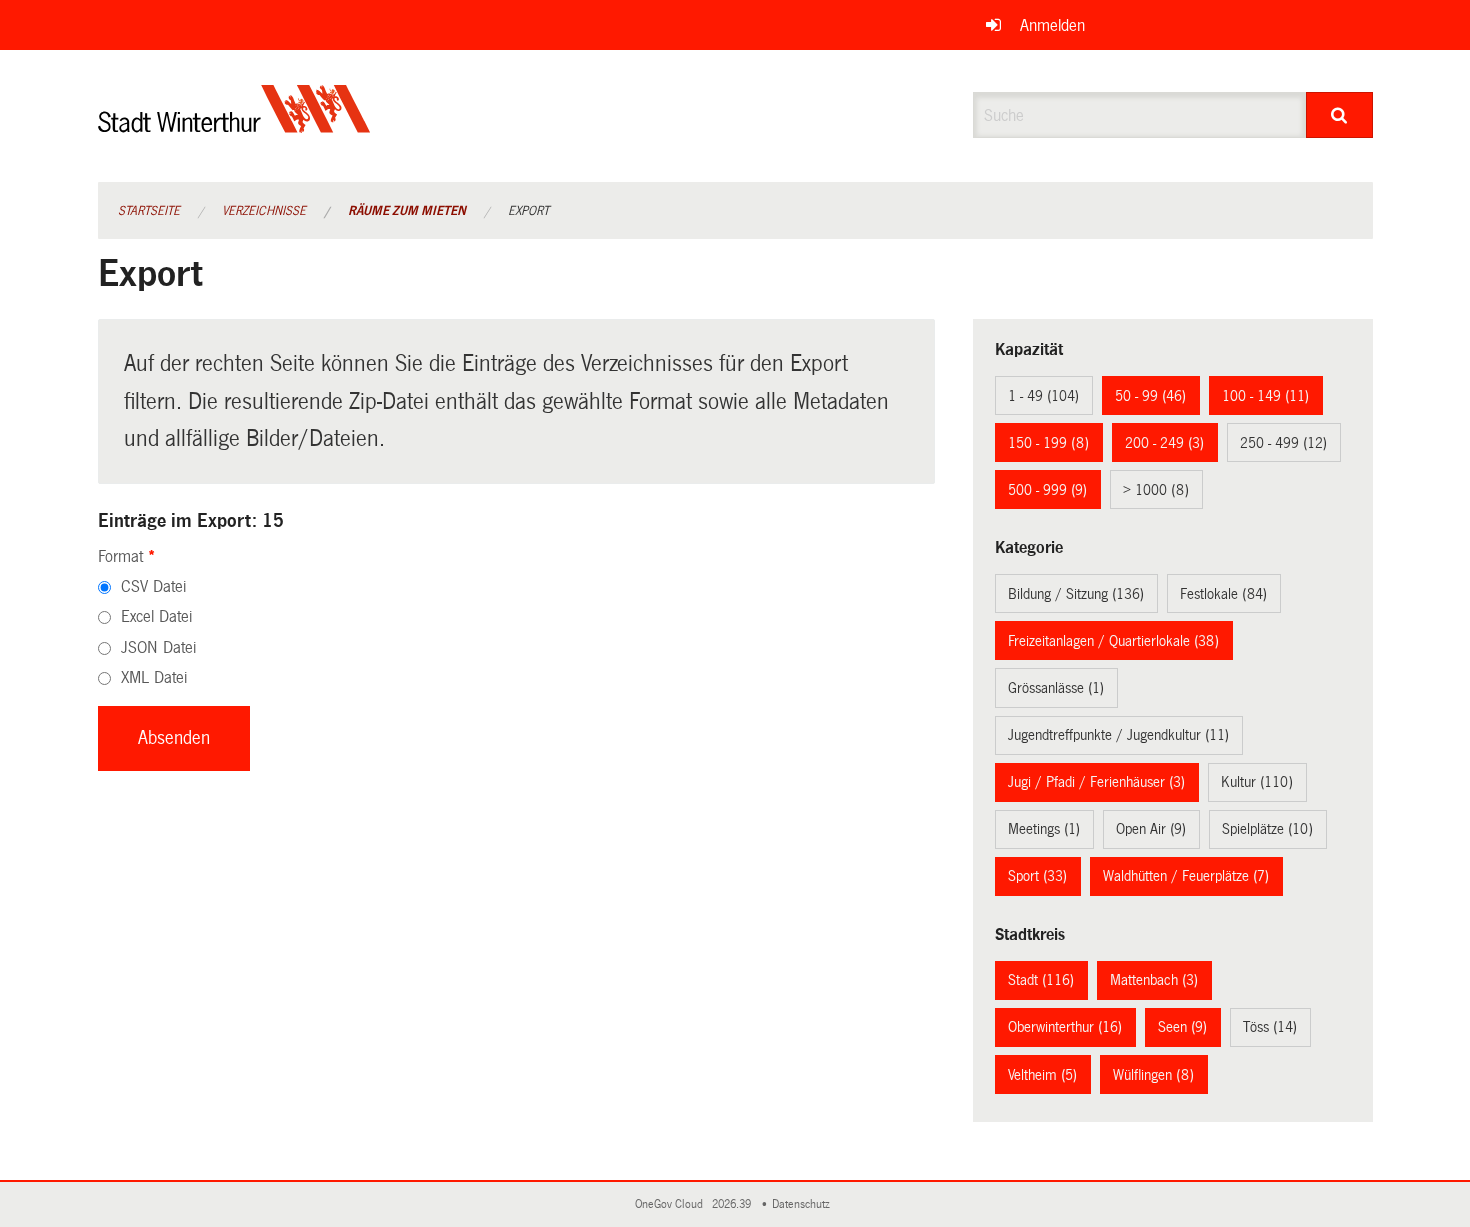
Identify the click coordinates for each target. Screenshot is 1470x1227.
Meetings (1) (1044, 829)
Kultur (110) (1257, 782)
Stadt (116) (1041, 980)
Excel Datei (156, 616)
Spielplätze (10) (1267, 829)
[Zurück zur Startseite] (234, 125)
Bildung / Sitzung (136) (1076, 594)
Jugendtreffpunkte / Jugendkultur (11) (1118, 735)
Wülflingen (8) (1153, 1075)
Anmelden (1052, 25)
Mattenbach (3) (1154, 980)
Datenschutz (804, 1204)
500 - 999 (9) (1047, 490)
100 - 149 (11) (1265, 396)
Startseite (149, 211)
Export (528, 211)
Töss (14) (1270, 1027)
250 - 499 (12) (1283, 443)
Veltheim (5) (1042, 1075)
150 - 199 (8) (1048, 443)
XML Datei (154, 677)
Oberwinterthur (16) (1065, 1027)
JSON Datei (158, 647)
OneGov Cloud (672, 1204)
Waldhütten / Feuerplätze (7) (1186, 876)
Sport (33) (1037, 876)
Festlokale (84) (1223, 594)
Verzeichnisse (264, 211)
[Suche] (1339, 115)
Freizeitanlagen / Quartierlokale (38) (1113, 641)
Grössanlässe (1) (1056, 688)
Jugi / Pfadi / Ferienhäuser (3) (1096, 782)
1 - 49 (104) (1043, 396)
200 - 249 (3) (1164, 443)
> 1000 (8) (1156, 490)
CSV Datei (153, 586)
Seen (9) (1182, 1027)
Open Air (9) (1151, 829)
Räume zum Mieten (407, 211)
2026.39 (733, 1204)
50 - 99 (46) (1150, 396)
